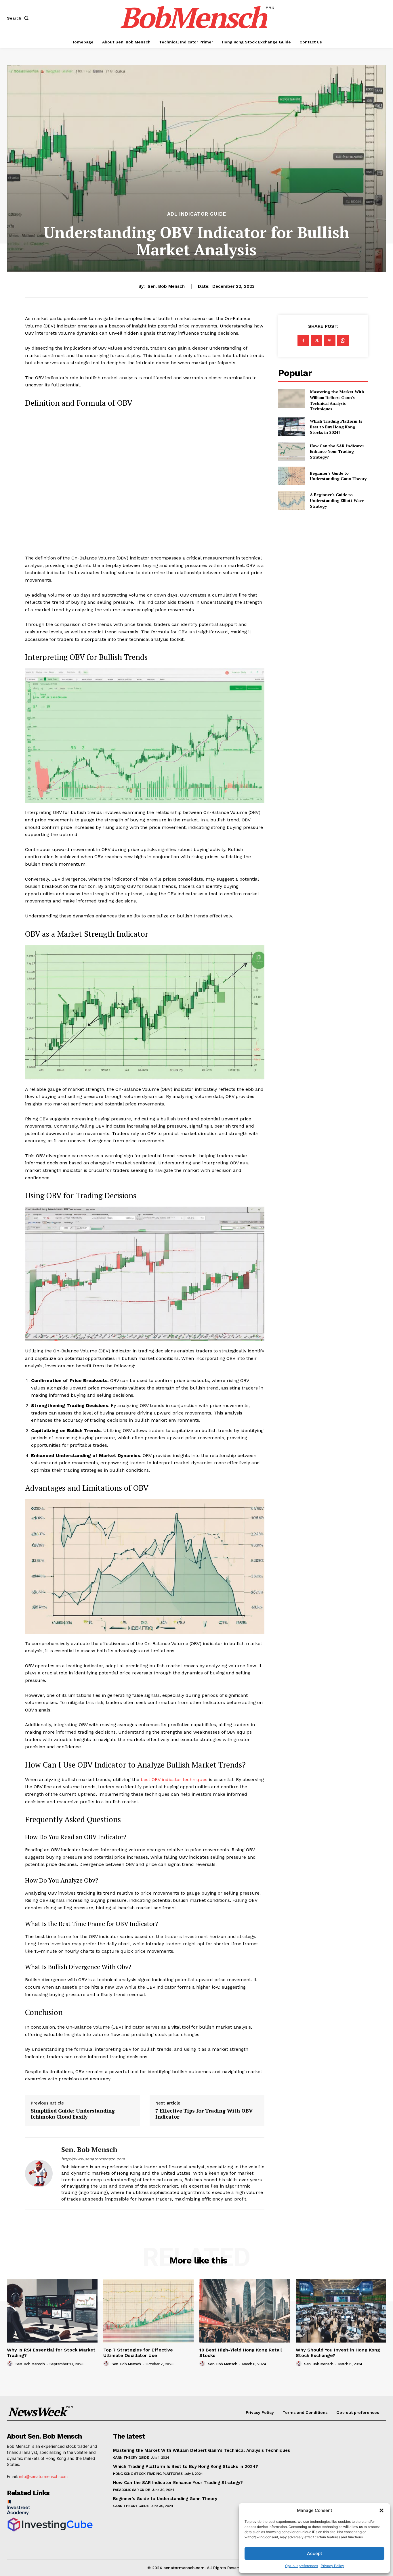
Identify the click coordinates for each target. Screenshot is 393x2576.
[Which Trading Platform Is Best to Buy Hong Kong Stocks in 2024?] (292, 427)
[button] (381, 2510)
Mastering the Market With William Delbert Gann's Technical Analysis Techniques (337, 400)
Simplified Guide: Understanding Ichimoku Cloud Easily (73, 2114)
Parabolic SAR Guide (132, 2490)
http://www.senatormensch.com (93, 2159)
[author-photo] (11, 2364)
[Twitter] (316, 340)
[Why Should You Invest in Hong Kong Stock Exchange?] (341, 2311)
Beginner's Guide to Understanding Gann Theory (338, 476)
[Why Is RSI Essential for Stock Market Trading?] (52, 2311)
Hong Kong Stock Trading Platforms (148, 2474)
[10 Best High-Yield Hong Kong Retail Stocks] (245, 2311)
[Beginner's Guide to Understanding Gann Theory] (292, 476)
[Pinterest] (330, 340)
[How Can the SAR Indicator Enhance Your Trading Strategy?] (292, 451)
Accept (315, 2553)
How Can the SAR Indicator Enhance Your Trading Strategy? (337, 451)
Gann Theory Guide (131, 2458)
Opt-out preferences (302, 2566)
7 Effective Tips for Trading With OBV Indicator (204, 2114)
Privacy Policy (332, 2566)
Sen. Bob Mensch (166, 286)
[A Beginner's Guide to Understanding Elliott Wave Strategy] (292, 500)
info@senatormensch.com (43, 2476)
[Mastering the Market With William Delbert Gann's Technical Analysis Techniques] (292, 398)
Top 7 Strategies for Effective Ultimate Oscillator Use (138, 2353)
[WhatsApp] (343, 340)
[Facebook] (303, 340)
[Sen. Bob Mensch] (39, 2173)
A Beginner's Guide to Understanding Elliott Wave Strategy (337, 500)
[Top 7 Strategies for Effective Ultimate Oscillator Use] (149, 2311)
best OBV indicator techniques (174, 1779)
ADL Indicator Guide (197, 214)
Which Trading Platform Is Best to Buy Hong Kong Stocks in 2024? (336, 427)
